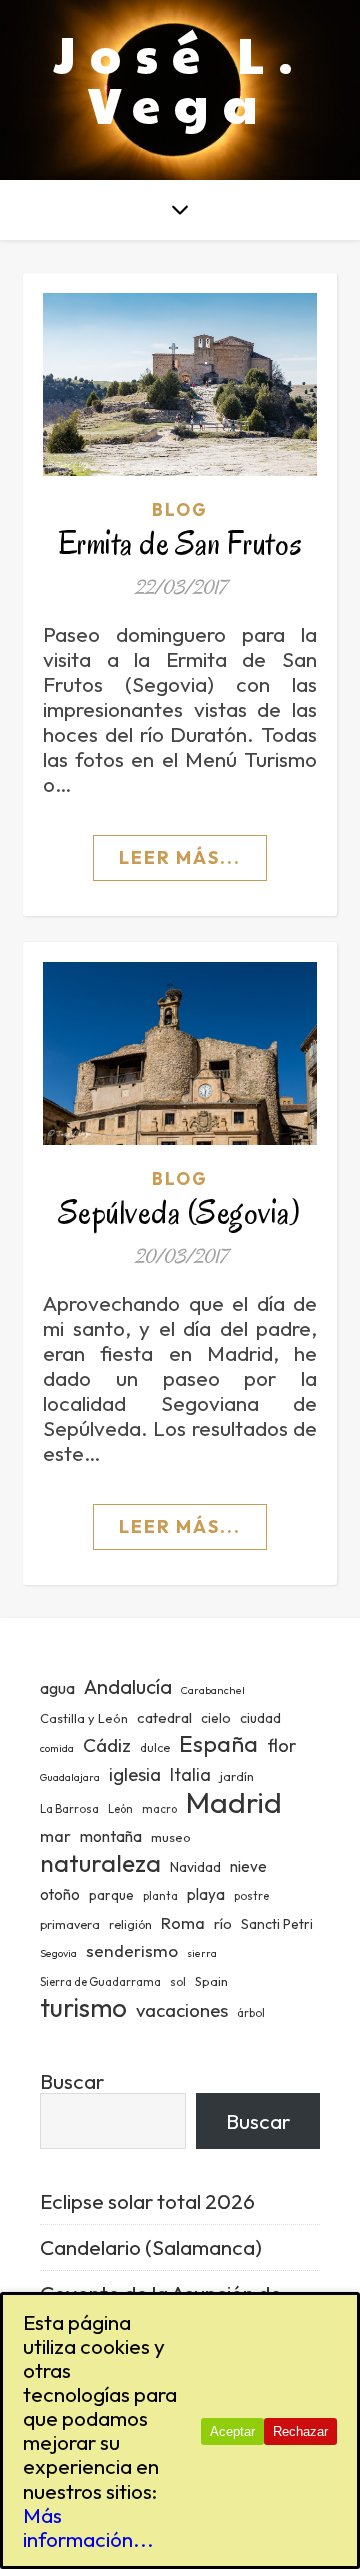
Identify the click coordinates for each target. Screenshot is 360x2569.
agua (57, 1688)
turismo (83, 2007)
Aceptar (232, 2431)
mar (55, 1835)
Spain (211, 1981)
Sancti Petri (277, 1924)
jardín (237, 1776)
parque (111, 1895)
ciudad (260, 1718)
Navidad (195, 1867)
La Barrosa (69, 1809)
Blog (180, 509)
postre (251, 1896)
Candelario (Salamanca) (151, 2247)
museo (171, 1837)
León (120, 1809)
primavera (70, 1924)
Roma (183, 1922)
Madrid (234, 1802)
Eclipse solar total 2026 (147, 2201)
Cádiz (107, 1745)
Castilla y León (84, 1718)
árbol (251, 2013)
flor (281, 1745)
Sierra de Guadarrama (100, 1982)
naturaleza (100, 1862)
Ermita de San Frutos (180, 543)
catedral (164, 1717)
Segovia (58, 1953)
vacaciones (182, 2010)
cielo (216, 1718)
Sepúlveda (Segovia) (180, 1212)
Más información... (88, 2527)
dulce (155, 1747)
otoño (60, 1894)
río (223, 1923)
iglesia (135, 1774)
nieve (248, 1866)
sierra (202, 1953)
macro (159, 1809)
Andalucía (128, 1686)
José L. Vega (180, 78)
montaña (111, 1836)
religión (130, 1924)
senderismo (132, 1950)
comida (57, 1748)
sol (178, 1982)
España (218, 1743)
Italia (190, 1775)
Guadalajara (70, 1777)
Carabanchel (213, 1690)
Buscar (72, 2081)
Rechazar (300, 2431)
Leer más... (180, 857)
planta (160, 1896)
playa (206, 1894)
